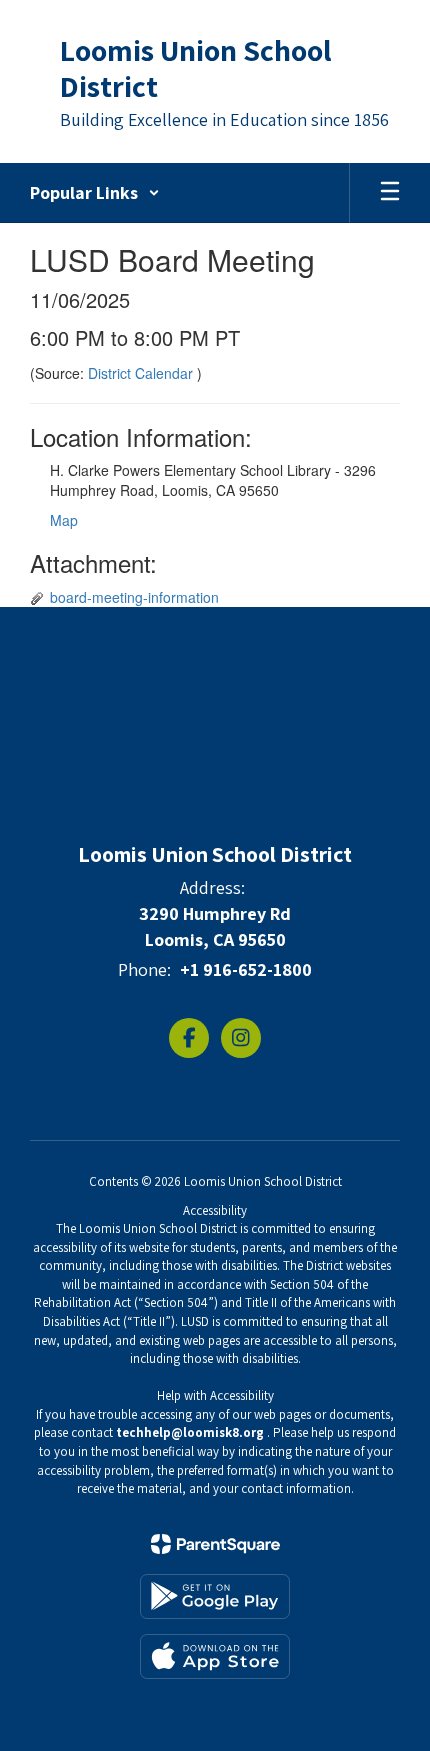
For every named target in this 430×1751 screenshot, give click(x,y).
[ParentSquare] (215, 1544)
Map (64, 520)
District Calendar (142, 373)
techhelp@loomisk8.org (190, 1432)
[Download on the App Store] (215, 1656)
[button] (95, 193)
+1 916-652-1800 (246, 969)
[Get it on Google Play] (215, 1596)
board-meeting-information (134, 597)
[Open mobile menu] (390, 193)
